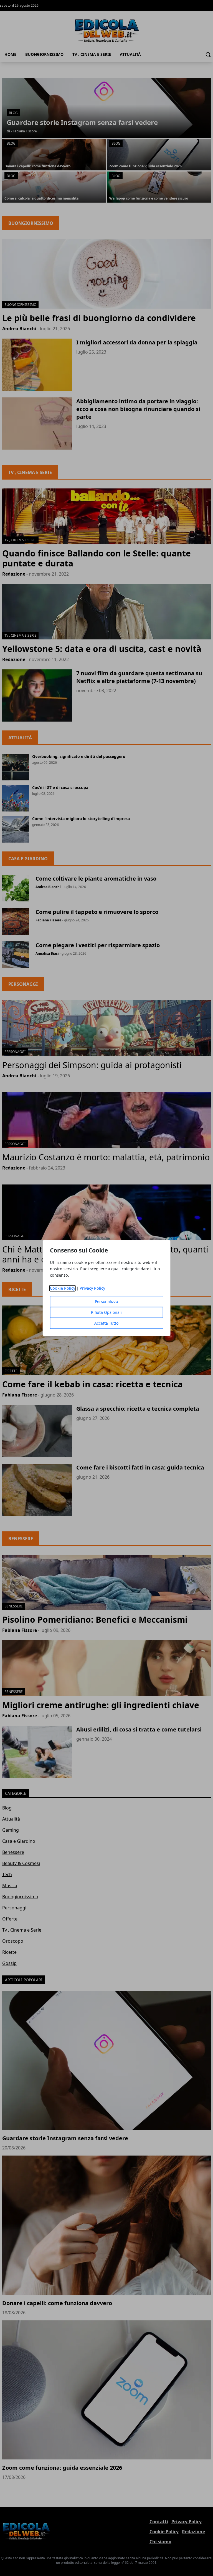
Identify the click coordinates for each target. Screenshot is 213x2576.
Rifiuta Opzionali (106, 1313)
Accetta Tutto (106, 1323)
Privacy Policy (92, 1288)
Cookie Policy (63, 1288)
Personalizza (106, 1302)
